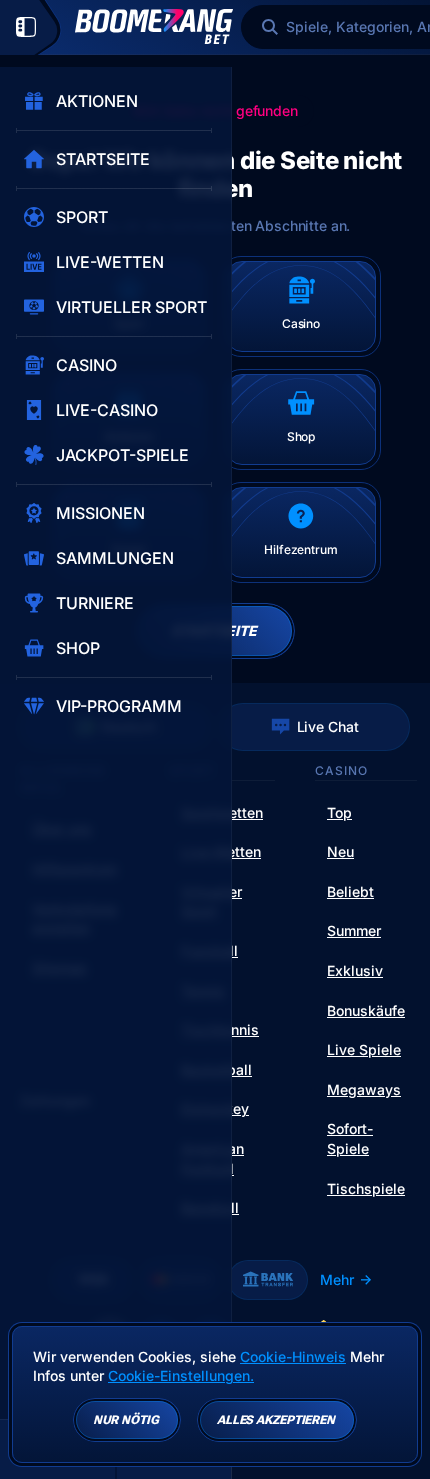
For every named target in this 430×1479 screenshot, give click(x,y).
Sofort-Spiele (350, 1138)
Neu (340, 851)
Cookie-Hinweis (293, 1356)
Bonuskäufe (366, 1010)
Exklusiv (355, 970)
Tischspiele (366, 1188)
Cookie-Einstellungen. (181, 1376)
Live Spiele (364, 1049)
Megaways (364, 1089)
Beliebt (350, 891)
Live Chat (328, 726)
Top (339, 812)
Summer (354, 930)
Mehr (337, 1279)
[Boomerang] (154, 26)
